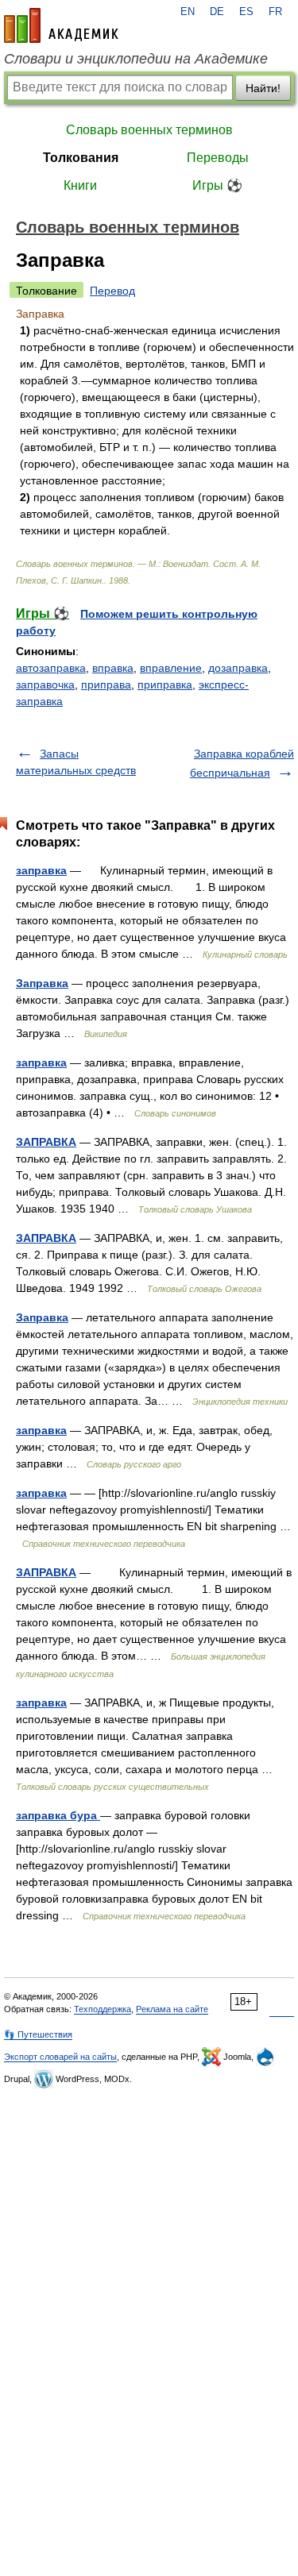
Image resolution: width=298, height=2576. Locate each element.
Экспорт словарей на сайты (60, 2057)
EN (188, 12)
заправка (41, 870)
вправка (113, 668)
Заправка (42, 983)
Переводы (218, 158)
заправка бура (58, 1815)
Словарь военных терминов (149, 130)
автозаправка (51, 668)
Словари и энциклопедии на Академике (136, 59)
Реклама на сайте (172, 2009)
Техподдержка (103, 2009)
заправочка (45, 684)
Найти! (263, 88)
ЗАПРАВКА (46, 1142)
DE (217, 12)
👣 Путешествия (38, 2034)
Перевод (112, 291)
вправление (171, 668)
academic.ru (61, 25)
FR (275, 12)
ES (246, 12)
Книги (80, 185)
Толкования (81, 158)
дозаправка (238, 668)
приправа (106, 684)
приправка (165, 684)
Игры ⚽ (217, 185)
